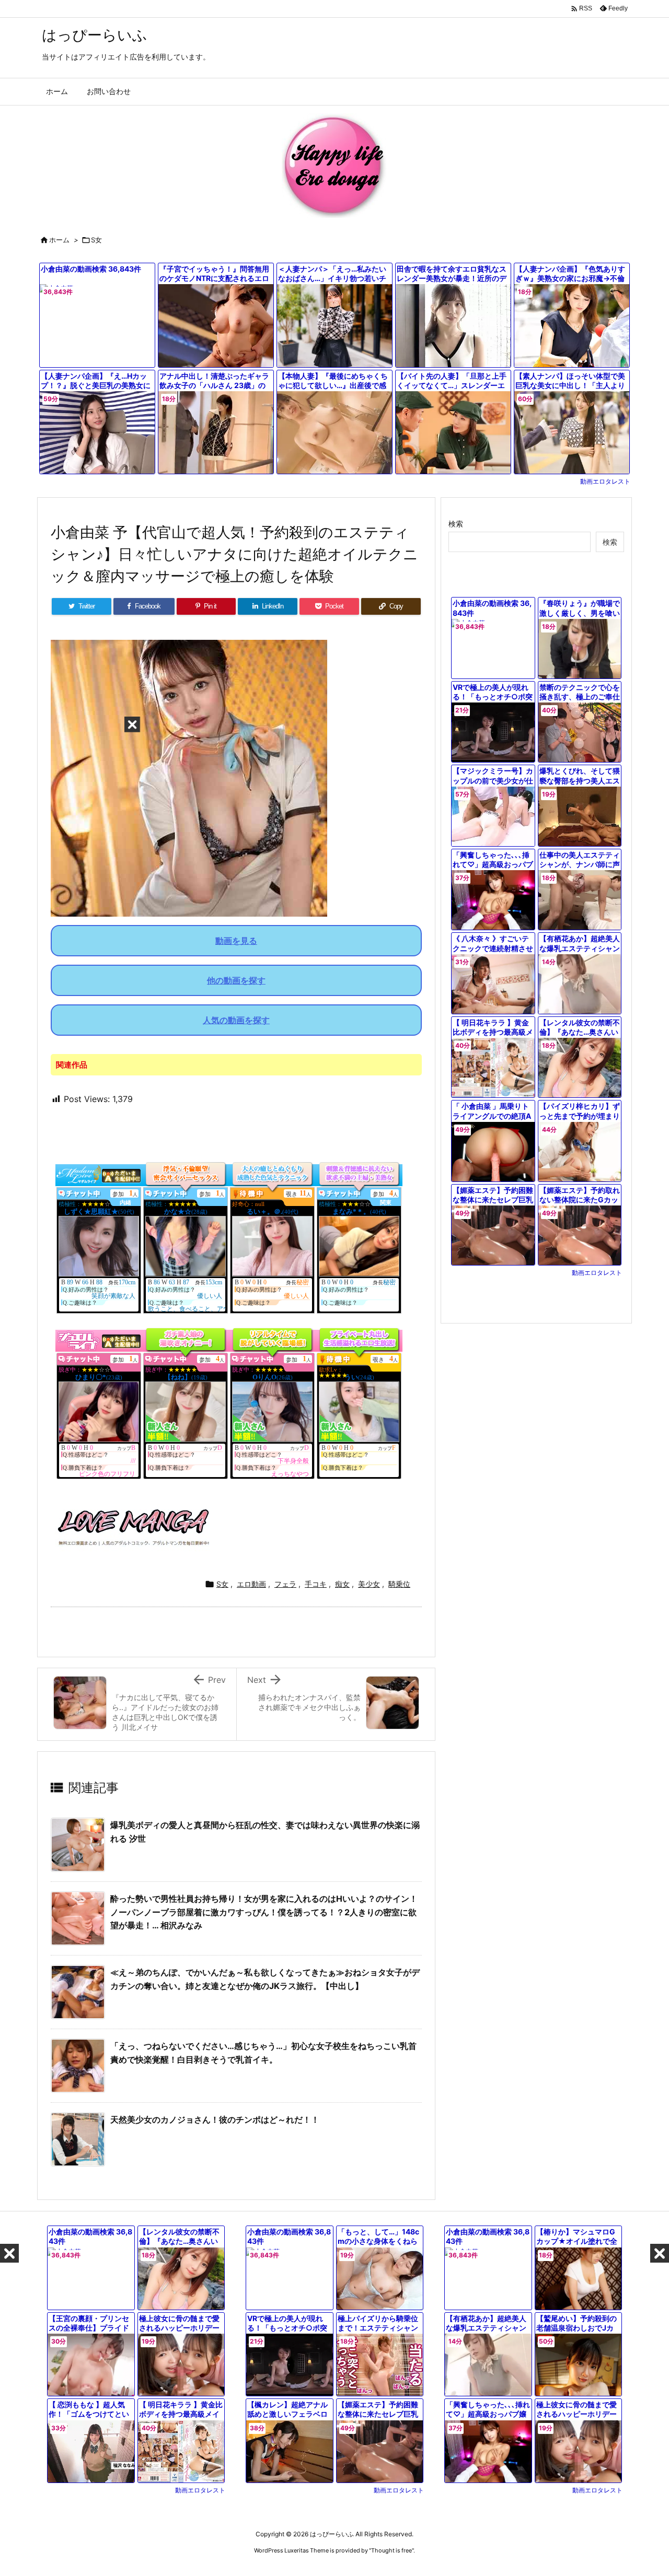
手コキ (316, 1584)
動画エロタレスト (605, 481)
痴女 (342, 1584)
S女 (96, 240)
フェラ (285, 1584)
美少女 (369, 1584)
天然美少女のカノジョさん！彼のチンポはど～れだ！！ (215, 2120)
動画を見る (236, 941)
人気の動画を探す (236, 1020)
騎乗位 (399, 1584)
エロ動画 (251, 1584)
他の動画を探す (236, 980)
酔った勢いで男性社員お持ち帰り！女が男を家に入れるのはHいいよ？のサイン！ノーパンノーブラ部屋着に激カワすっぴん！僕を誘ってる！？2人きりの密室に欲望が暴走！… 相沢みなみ (264, 1912)
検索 (456, 524)
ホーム (59, 240)
